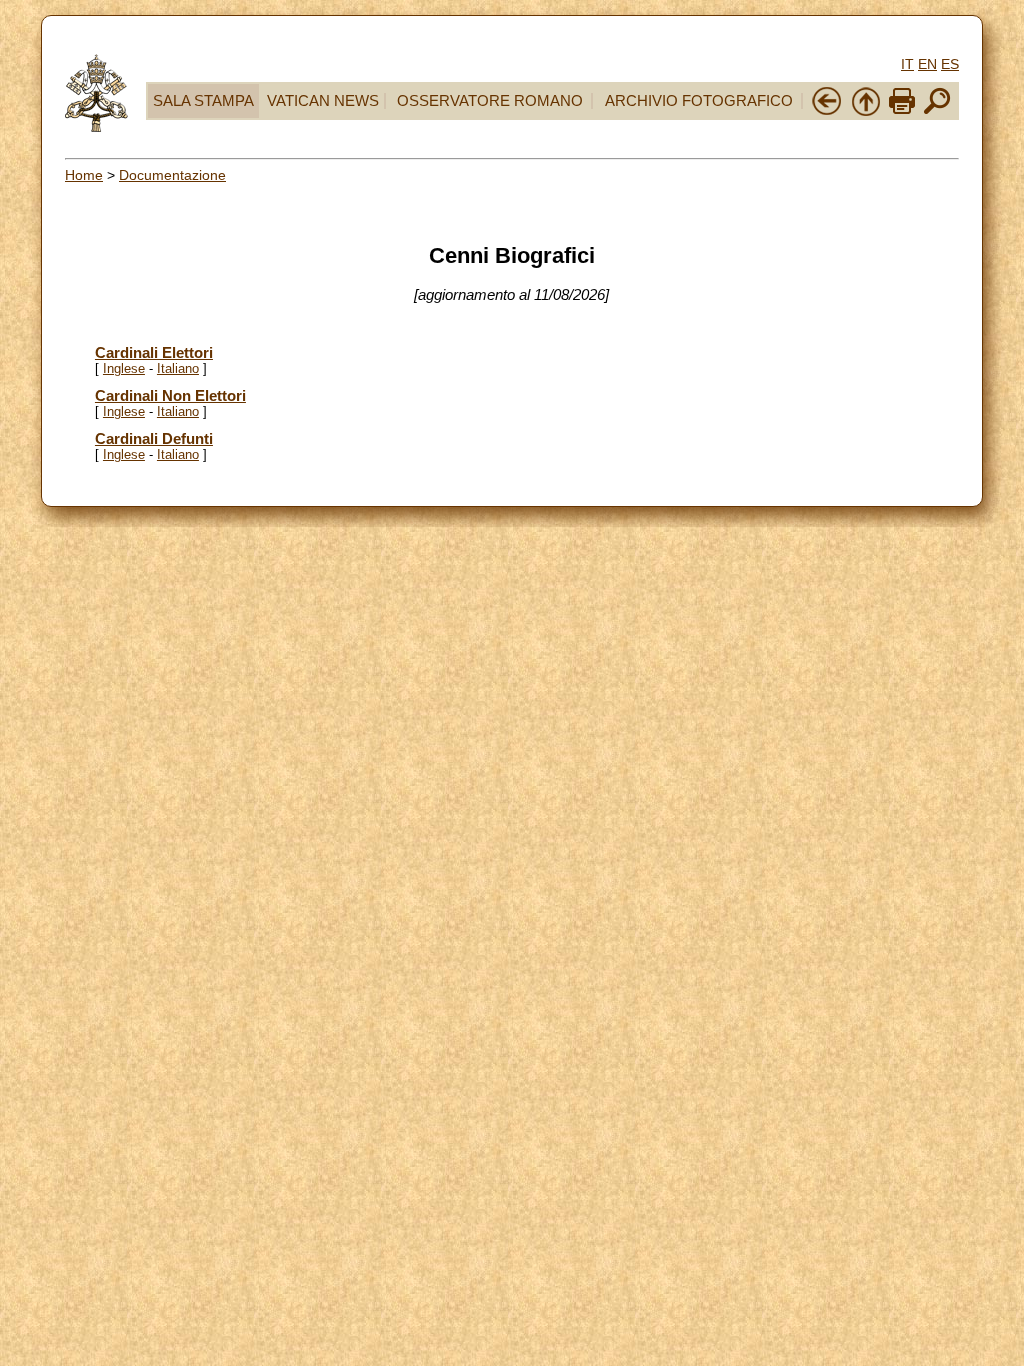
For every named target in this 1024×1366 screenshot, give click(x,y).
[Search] (937, 112)
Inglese (124, 368)
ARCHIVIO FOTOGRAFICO (699, 101)
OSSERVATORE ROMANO (490, 101)
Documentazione (172, 175)
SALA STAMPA (203, 101)
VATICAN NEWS (323, 101)
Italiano (178, 368)
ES (950, 64)
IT (907, 64)
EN (927, 64)
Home (84, 175)
